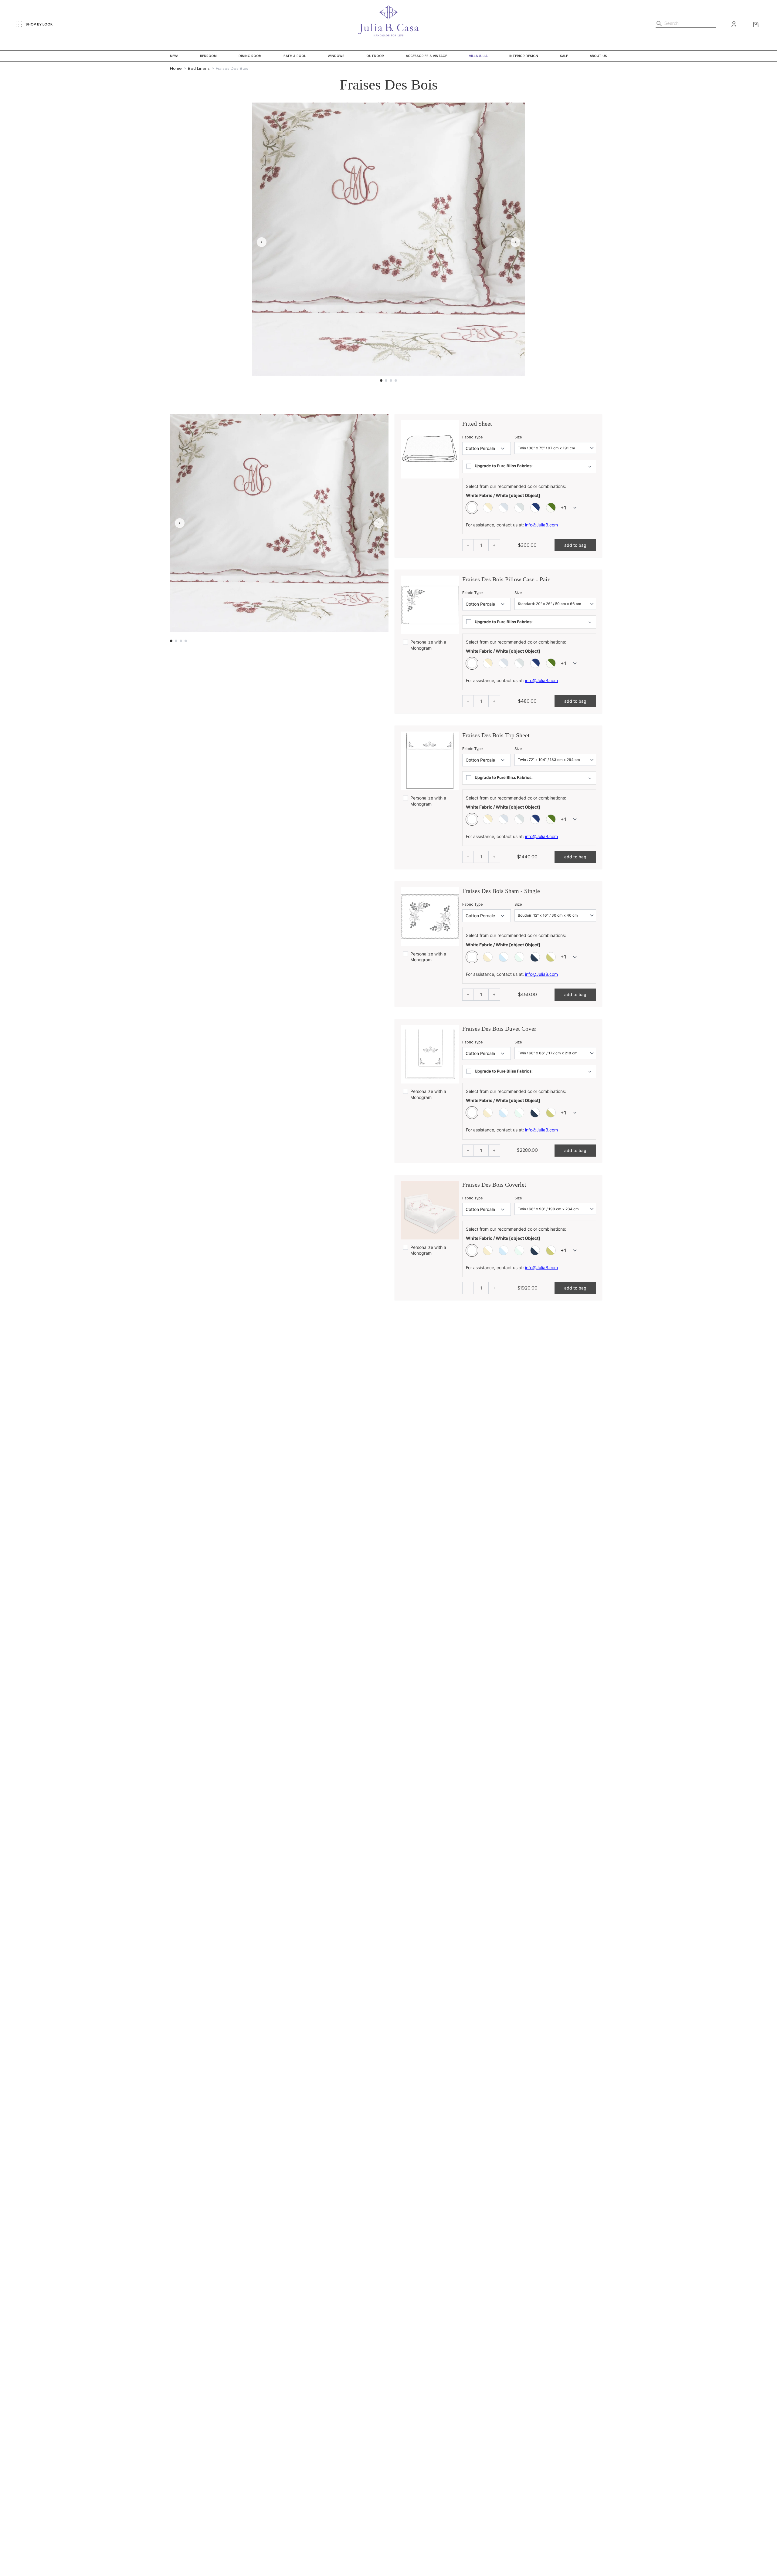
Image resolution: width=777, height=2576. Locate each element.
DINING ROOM (250, 56)
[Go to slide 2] (386, 380)
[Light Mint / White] (519, 957)
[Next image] (379, 523)
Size (518, 437)
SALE (564, 56)
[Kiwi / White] (551, 957)
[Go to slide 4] (396, 380)
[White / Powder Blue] (504, 508)
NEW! (174, 56)
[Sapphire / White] (535, 957)
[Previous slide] (262, 242)
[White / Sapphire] (535, 508)
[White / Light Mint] (519, 508)
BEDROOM (208, 56)
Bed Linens (199, 69)
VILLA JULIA (478, 56)
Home (176, 69)
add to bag (575, 545)
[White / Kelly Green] (551, 508)
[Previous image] (180, 523)
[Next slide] (515, 242)
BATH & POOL (295, 56)
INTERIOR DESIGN (524, 56)
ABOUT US (598, 56)
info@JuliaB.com (541, 525)
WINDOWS (336, 56)
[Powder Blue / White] (504, 957)
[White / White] (472, 508)
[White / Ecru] (488, 508)
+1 (563, 508)
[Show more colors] (575, 508)
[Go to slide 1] (381, 380)
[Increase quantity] (494, 545)
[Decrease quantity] (468, 545)
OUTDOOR (375, 56)
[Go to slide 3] (391, 380)
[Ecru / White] (488, 957)
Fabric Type (473, 437)
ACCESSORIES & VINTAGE (426, 56)
